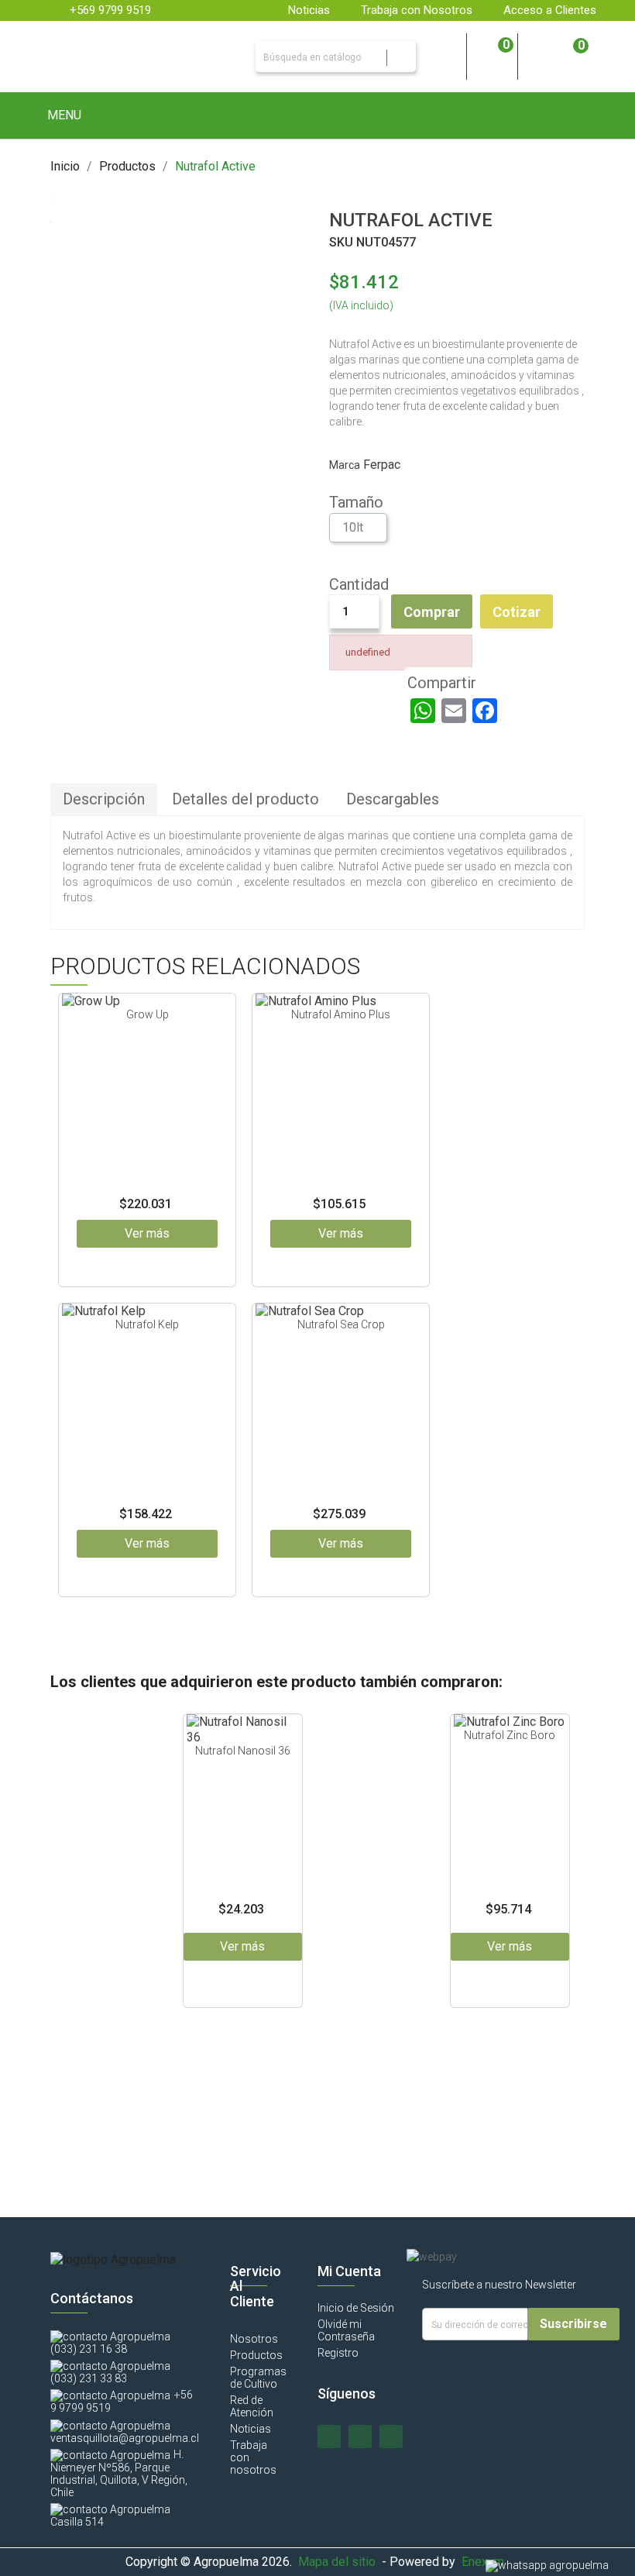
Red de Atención (252, 2406)
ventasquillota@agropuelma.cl (125, 2438)
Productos (256, 2355)
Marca (345, 465)
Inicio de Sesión (356, 2308)
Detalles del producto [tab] (245, 799)
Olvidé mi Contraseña (346, 2330)
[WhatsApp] (423, 711)
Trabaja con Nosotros (417, 10)
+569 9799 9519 (110, 10)
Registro (338, 2353)
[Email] (454, 711)
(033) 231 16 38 (89, 2349)
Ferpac (382, 465)
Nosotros (254, 2339)
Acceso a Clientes (550, 10)
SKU (341, 242)
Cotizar (517, 612)
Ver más (147, 1233)
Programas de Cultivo (258, 2378)
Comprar (432, 612)
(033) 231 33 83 (89, 2378)
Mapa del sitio (337, 2562)
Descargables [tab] (393, 799)
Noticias (309, 10)
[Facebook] (485, 711)
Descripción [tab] (104, 799)
